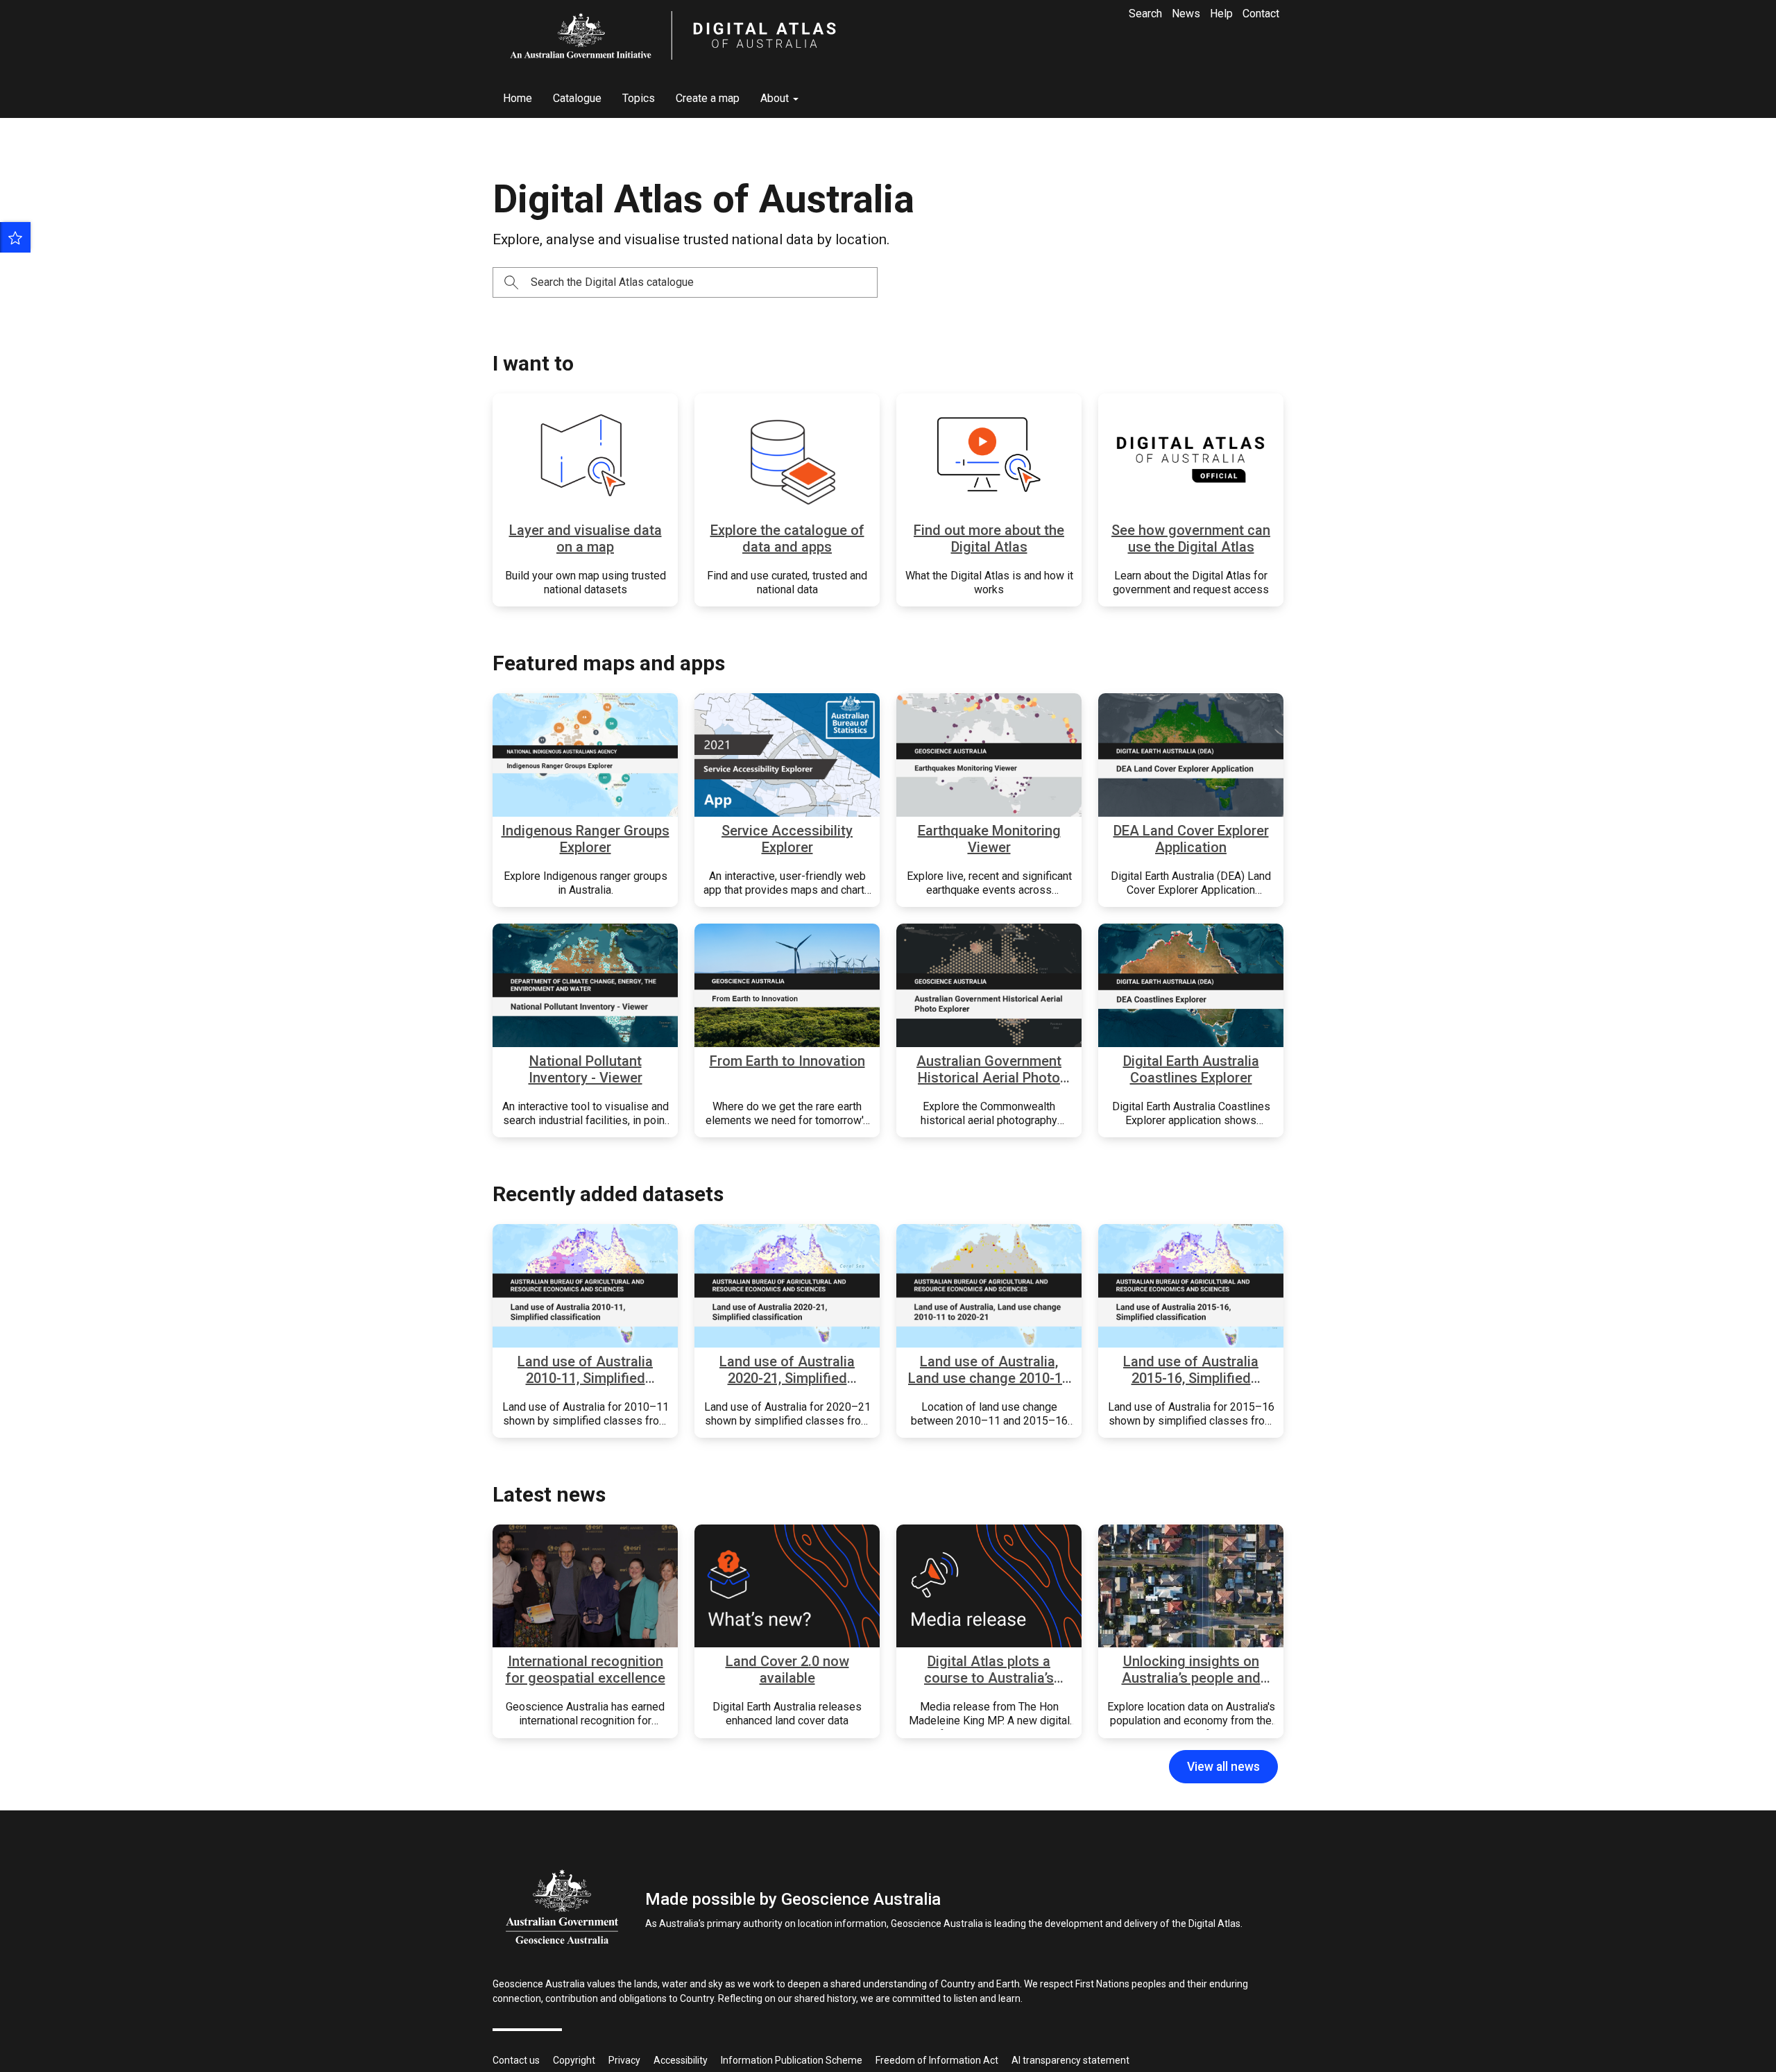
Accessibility (681, 2060)
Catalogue (577, 98)
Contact (1261, 14)
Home (518, 98)
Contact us (516, 2060)
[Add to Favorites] (15, 237)
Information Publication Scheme (792, 2060)
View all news (1223, 1767)
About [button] (776, 98)
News (1186, 14)
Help (1221, 14)
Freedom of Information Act (937, 2060)
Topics (639, 98)
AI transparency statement (1070, 2060)
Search (1145, 14)
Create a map (708, 98)
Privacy (624, 2060)
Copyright (574, 2060)
